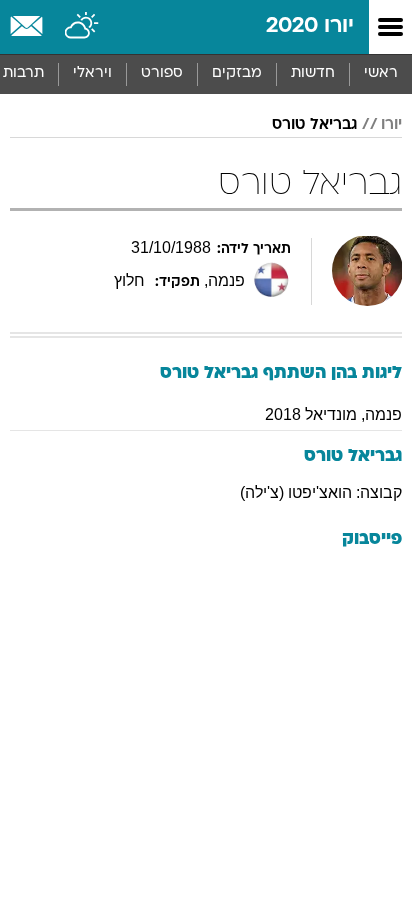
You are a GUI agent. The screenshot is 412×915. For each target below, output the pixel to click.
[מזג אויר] (82, 27)
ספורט (162, 73)
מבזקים (237, 73)
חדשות (313, 73)
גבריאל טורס (314, 125)
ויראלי (92, 73)
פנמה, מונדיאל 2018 (333, 414)
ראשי (381, 73)
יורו (391, 125)
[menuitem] (312, 74)
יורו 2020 (310, 26)
